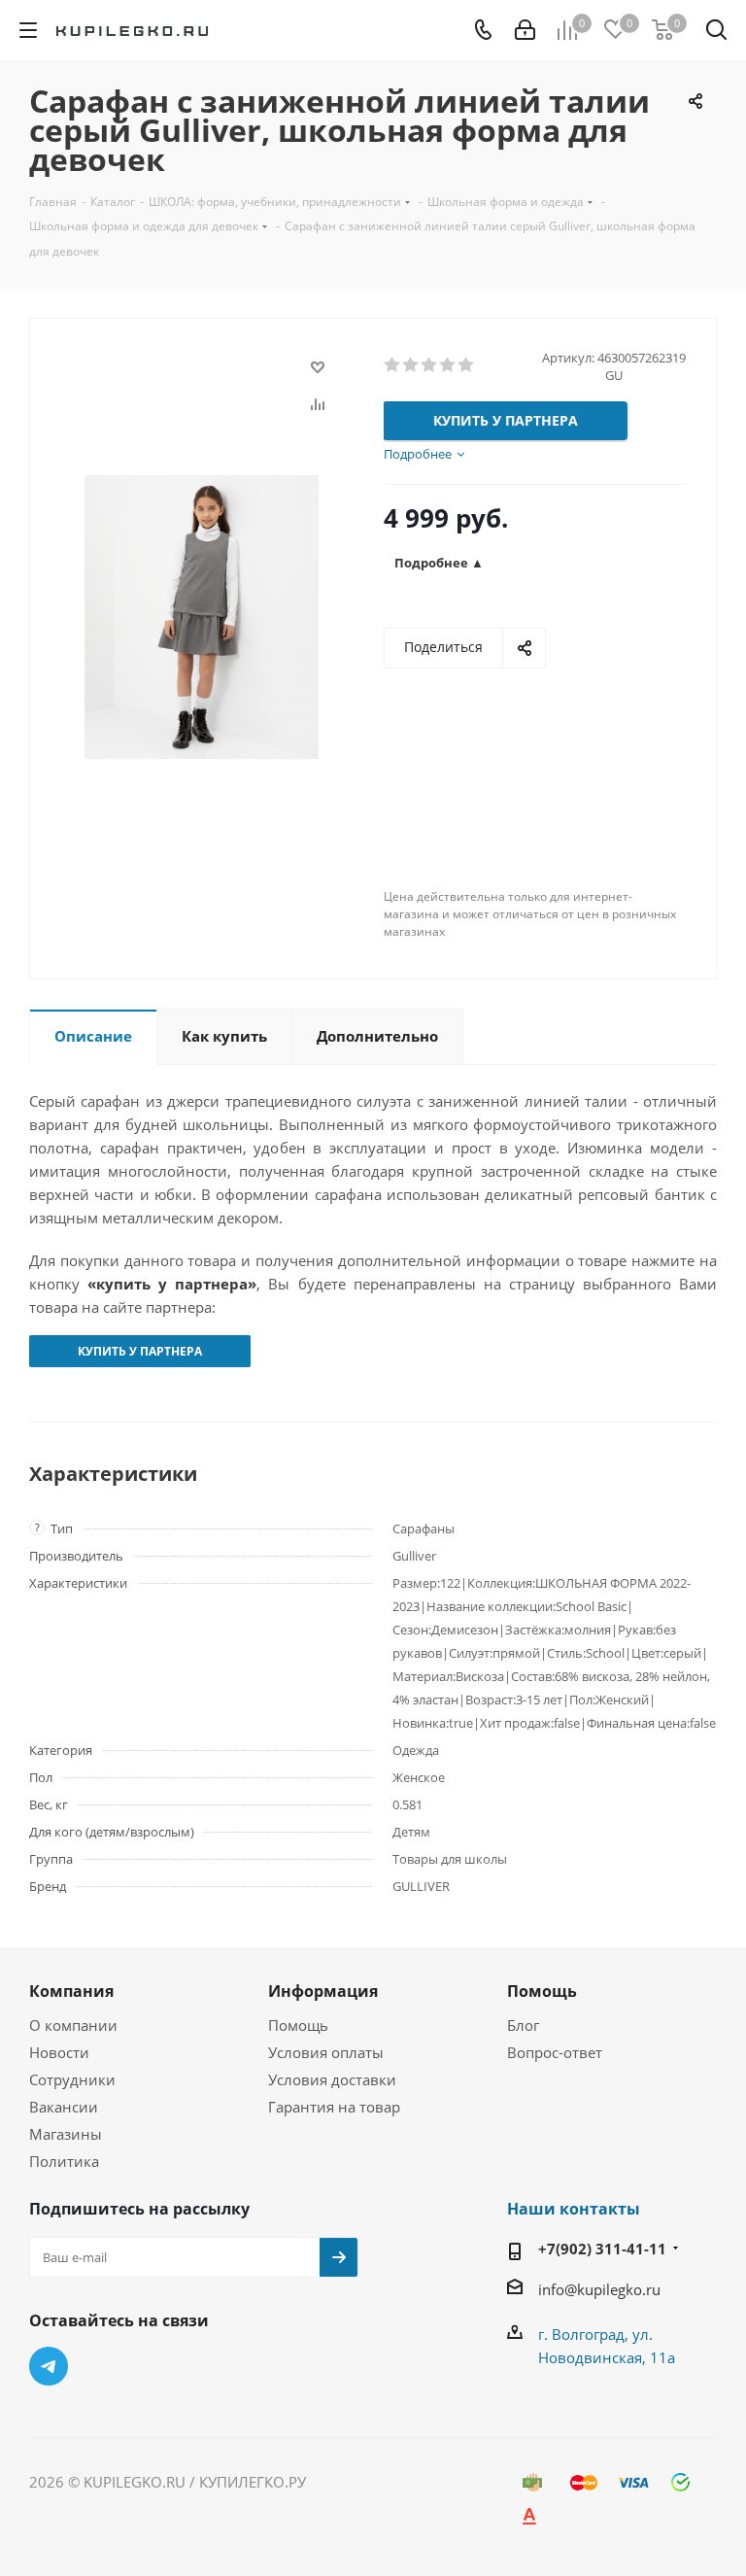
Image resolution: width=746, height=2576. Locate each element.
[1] (393, 365)
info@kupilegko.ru (599, 2289)
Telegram (49, 2366)
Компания (71, 1991)
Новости (59, 2052)
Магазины (66, 2134)
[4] (448, 365)
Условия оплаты (326, 2052)
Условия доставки (332, 2079)
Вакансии (64, 2107)
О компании (73, 2025)
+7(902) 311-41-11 (602, 2249)
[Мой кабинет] (525, 30)
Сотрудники (72, 2079)
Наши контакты (574, 2209)
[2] (411, 365)
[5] (467, 365)
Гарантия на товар (334, 2107)
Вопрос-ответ (555, 2052)
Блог (523, 2025)
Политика (64, 2161)
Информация (323, 1991)
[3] (430, 365)
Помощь (298, 2025)
